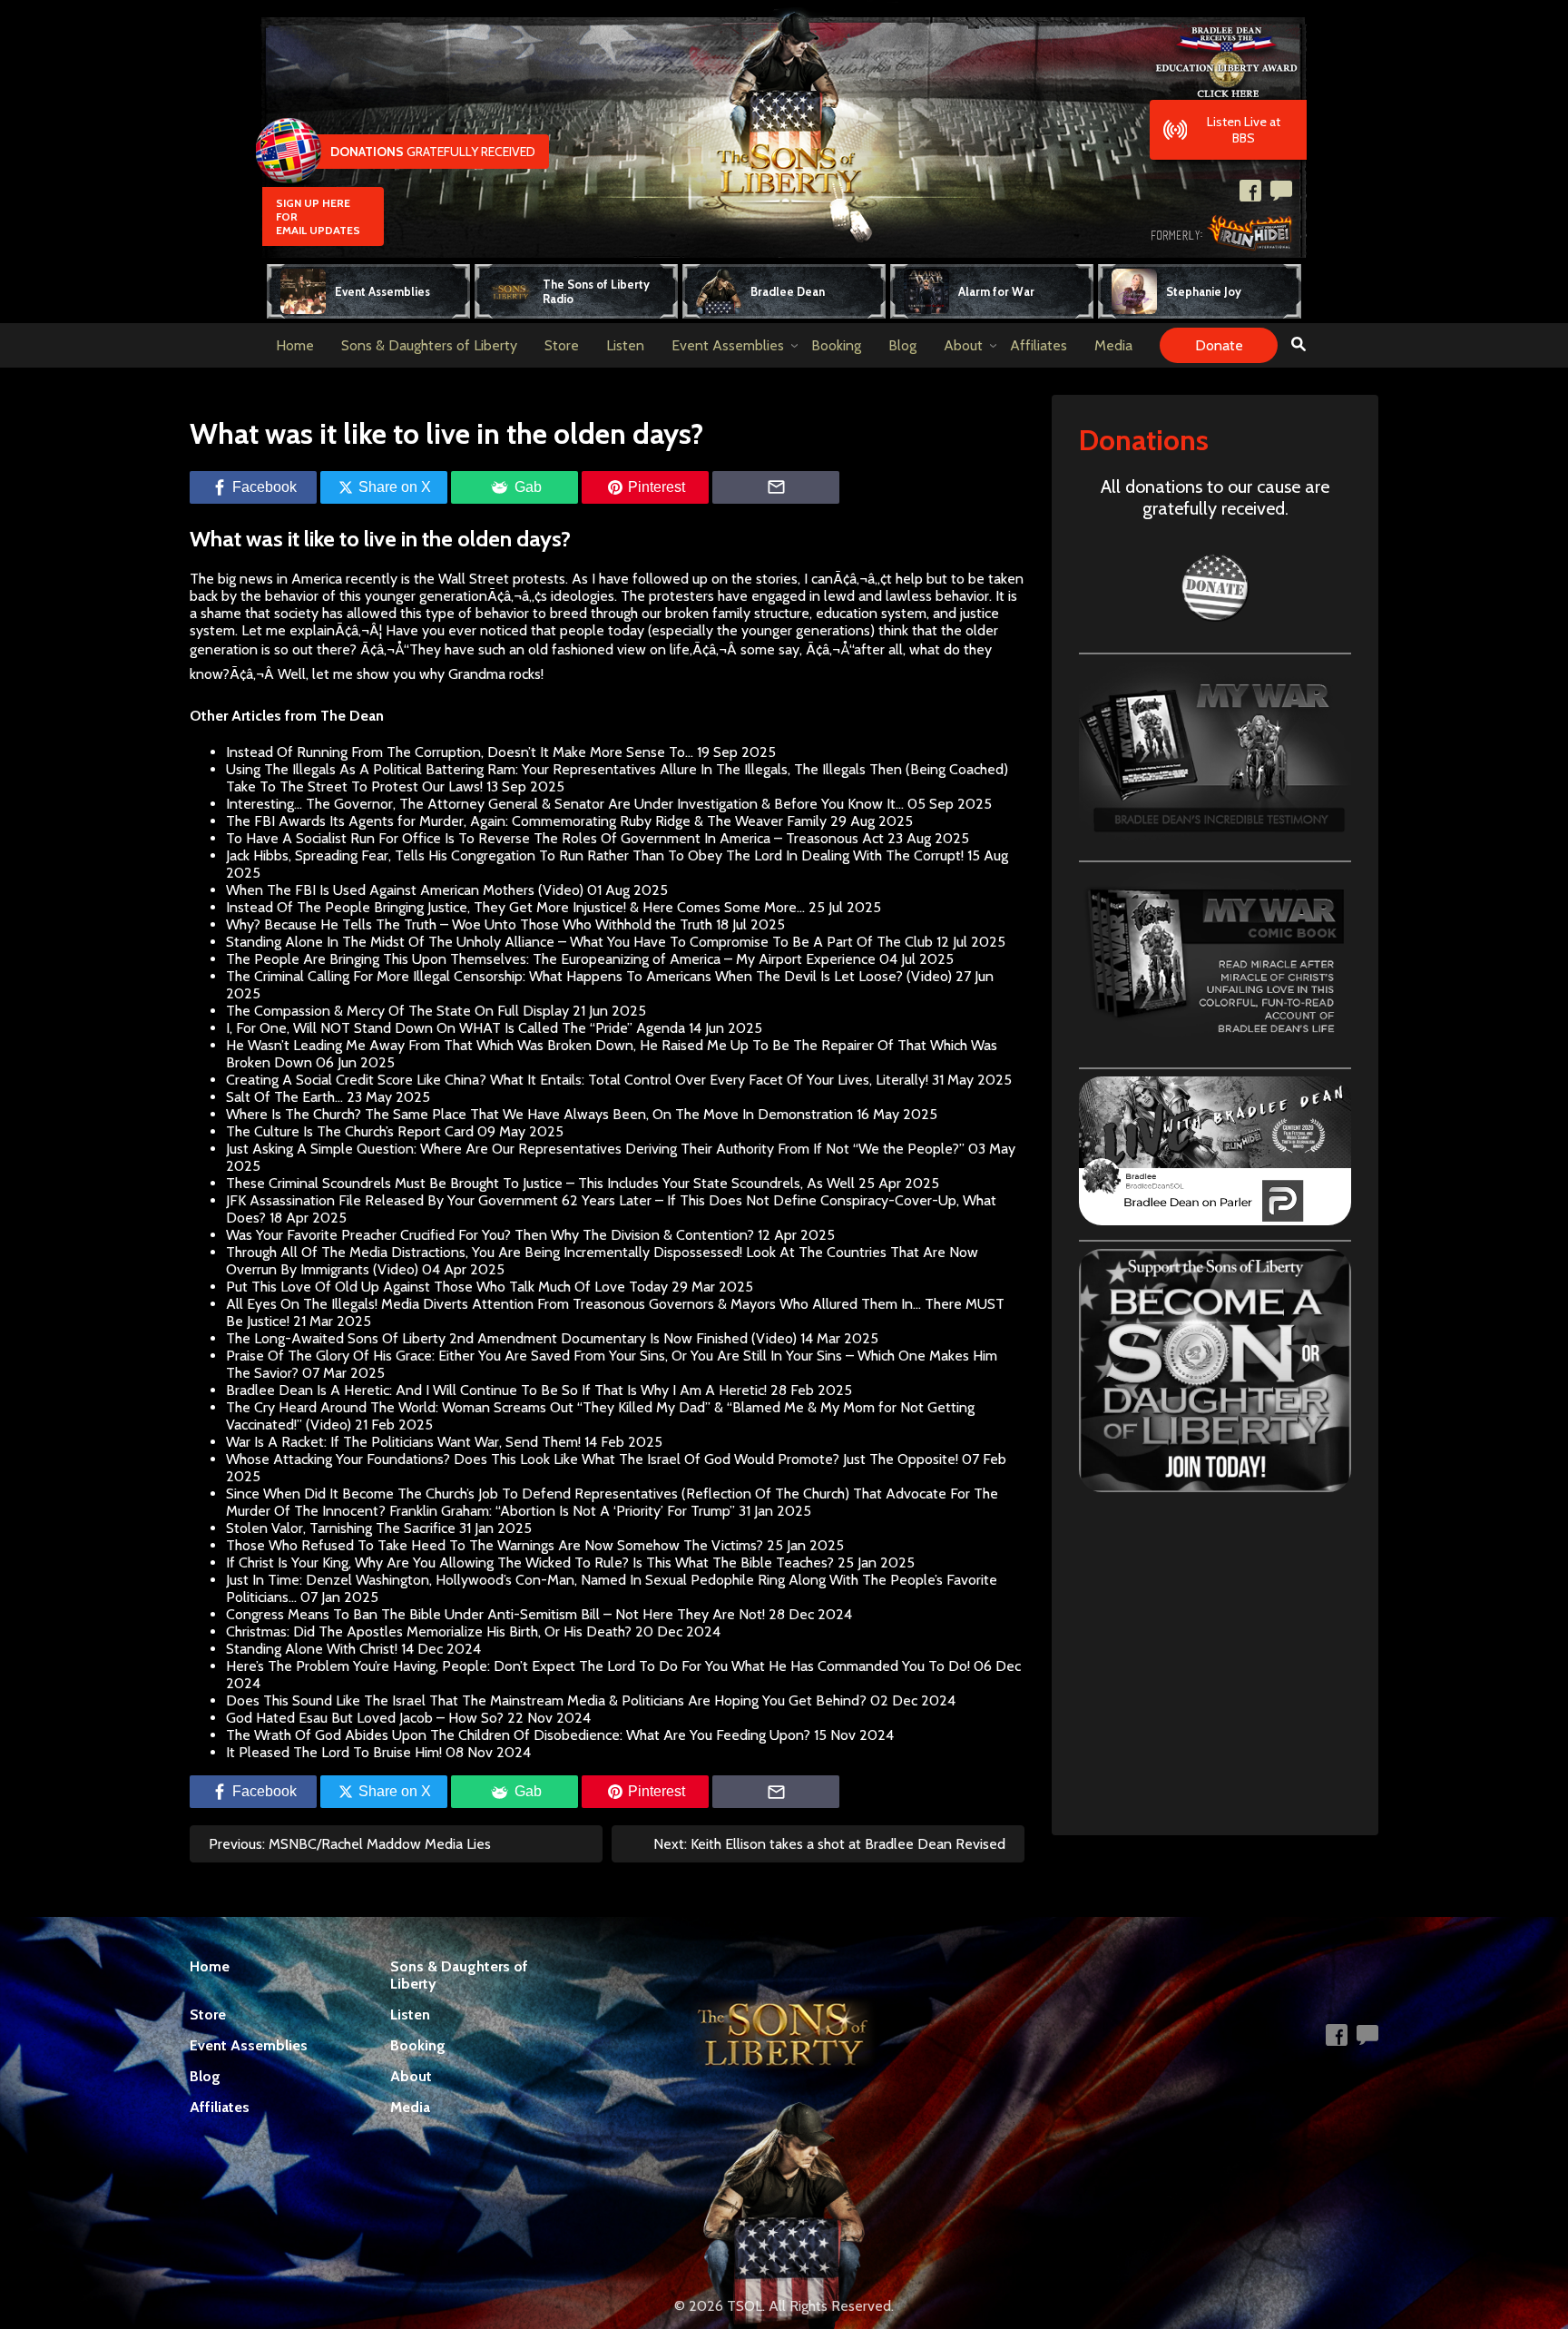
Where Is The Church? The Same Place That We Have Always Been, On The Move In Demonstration (539, 1114)
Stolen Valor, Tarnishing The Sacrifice (341, 1528)
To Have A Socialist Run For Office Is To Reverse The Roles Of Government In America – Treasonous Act (555, 838)
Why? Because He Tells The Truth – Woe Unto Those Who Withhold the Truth (469, 924)
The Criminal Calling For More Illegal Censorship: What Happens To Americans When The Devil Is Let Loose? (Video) (589, 976)
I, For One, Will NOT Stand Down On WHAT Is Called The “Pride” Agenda (456, 1028)
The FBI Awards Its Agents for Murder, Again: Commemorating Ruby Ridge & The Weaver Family (526, 821)
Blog (902, 345)
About (963, 345)
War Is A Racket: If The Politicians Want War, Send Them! (403, 1442)
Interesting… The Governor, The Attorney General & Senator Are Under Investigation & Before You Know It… (565, 804)
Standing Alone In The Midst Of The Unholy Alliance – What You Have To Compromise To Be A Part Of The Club (579, 942)
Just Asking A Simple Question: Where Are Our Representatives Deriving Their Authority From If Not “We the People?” (595, 1149)
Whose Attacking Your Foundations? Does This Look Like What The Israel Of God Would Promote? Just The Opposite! (592, 1459)
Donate (1219, 345)
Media (1113, 345)
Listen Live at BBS (1244, 130)
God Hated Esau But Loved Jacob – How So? (365, 1718)
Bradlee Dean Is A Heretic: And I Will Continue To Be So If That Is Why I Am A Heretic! (496, 1390)
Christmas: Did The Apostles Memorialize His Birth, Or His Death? (429, 1631)
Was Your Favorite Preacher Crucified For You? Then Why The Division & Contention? (490, 1235)
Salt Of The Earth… (284, 1097)
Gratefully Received (433, 152)
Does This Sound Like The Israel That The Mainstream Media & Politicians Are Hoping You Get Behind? (546, 1700)
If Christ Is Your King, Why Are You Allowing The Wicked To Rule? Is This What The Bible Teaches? (530, 1562)
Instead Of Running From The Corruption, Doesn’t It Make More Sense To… (460, 752)
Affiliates (1039, 345)
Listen (625, 345)
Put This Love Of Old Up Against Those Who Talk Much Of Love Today (447, 1287)
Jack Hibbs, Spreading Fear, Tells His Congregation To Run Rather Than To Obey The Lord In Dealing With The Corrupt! (595, 855)
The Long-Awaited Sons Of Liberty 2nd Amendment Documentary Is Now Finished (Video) (511, 1338)
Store (562, 345)
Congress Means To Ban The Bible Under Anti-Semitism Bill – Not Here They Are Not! (495, 1614)
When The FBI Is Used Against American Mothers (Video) (405, 890)
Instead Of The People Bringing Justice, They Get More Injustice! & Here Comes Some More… (515, 907)
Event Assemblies (728, 345)
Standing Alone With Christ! (312, 1649)
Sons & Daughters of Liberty (429, 345)
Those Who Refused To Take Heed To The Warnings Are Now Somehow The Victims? (495, 1545)
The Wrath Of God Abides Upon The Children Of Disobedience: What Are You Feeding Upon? (518, 1735)
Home (295, 345)
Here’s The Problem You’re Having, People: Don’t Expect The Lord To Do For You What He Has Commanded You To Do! (598, 1666)
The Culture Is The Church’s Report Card (350, 1131)
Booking (836, 345)
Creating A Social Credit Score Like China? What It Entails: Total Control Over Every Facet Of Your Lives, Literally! (577, 1080)
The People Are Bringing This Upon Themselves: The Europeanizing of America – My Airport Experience (551, 959)
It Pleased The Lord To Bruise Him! (334, 1752)
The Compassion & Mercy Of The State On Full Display (397, 1011)
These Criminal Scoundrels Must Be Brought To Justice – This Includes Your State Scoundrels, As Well (540, 1183)
